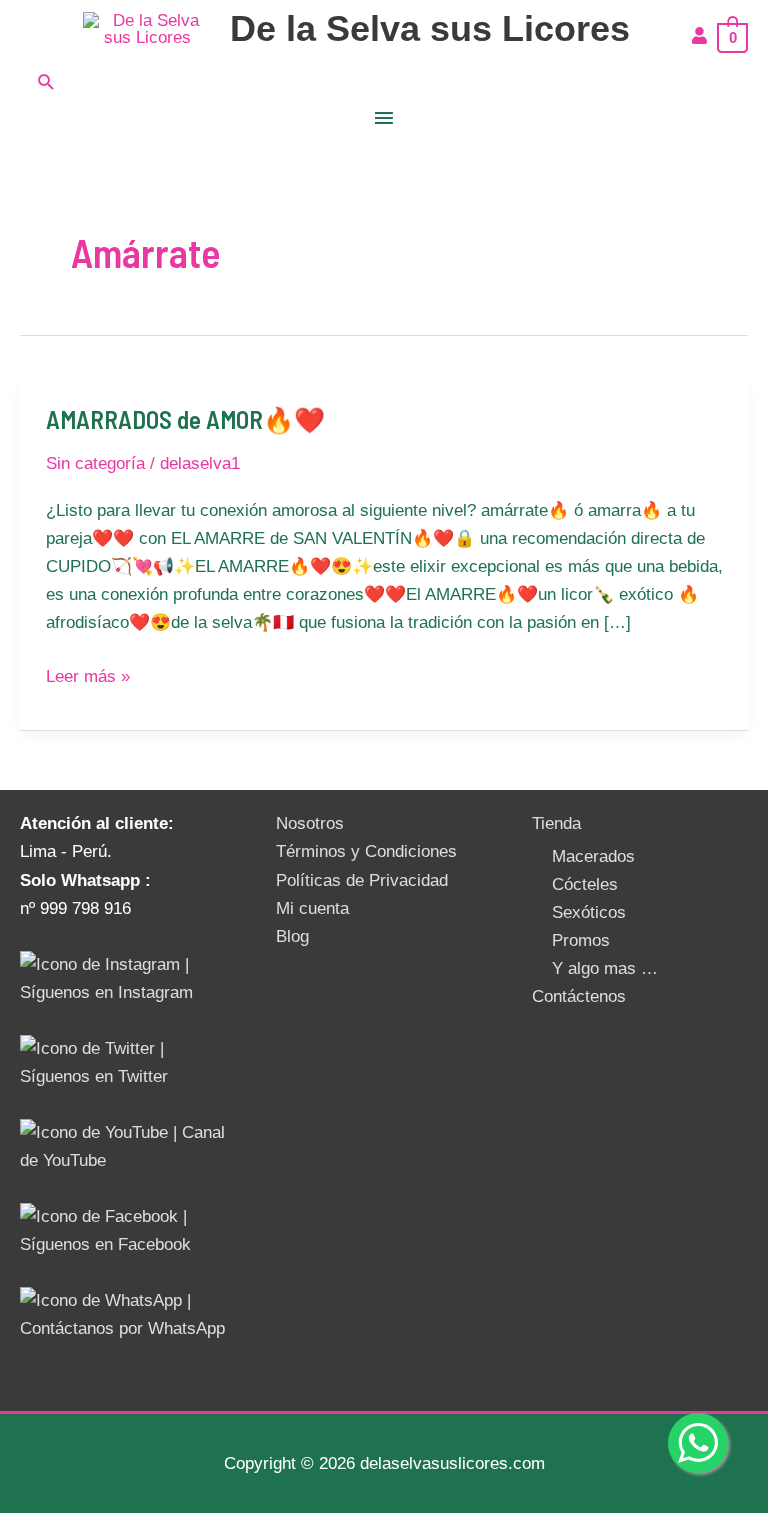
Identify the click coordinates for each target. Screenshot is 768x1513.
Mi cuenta (312, 908)
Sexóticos (589, 912)
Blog (292, 936)
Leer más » (88, 674)
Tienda (556, 823)
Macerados (593, 856)
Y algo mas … (605, 968)
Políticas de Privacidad (362, 880)
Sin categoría (95, 463)
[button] (384, 81)
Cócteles (585, 884)
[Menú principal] (384, 119)
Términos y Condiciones (366, 851)
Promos (581, 940)
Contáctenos (579, 996)
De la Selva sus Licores (430, 28)
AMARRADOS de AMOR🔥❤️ (185, 419)
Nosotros (310, 823)
